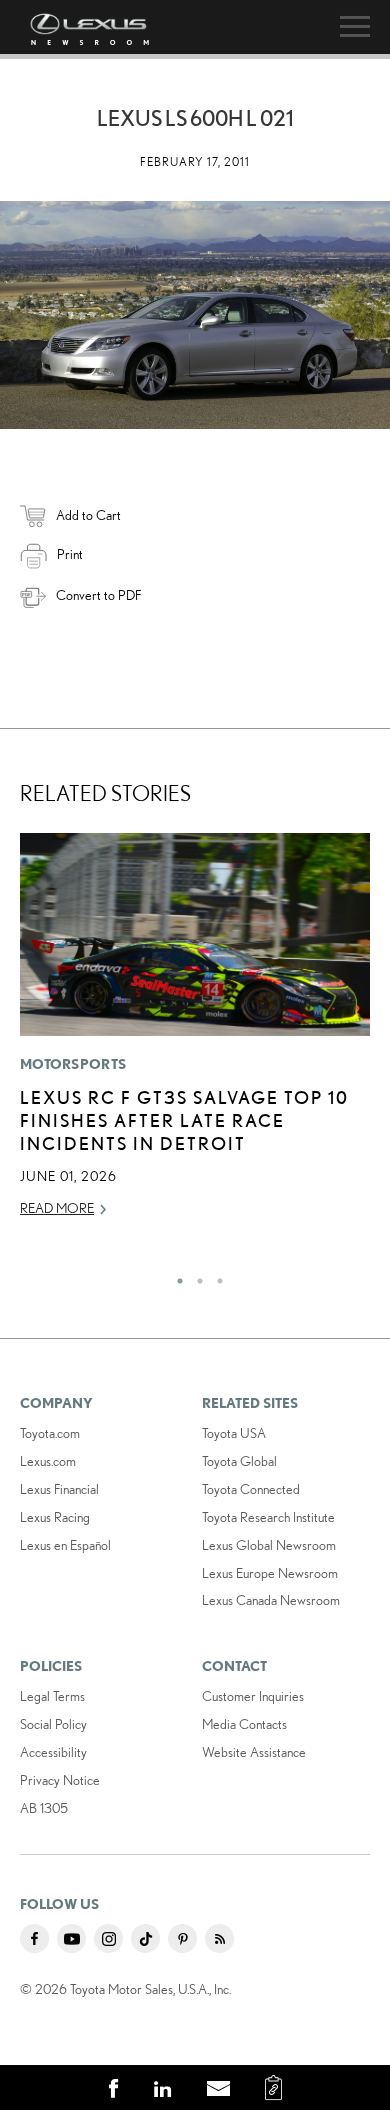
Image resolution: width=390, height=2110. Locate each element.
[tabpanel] (195, 1034)
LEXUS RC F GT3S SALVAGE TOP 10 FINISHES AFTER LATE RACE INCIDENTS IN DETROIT (184, 1120)
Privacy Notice (60, 1780)
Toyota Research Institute (268, 1517)
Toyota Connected (251, 1489)
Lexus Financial (59, 1489)
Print (70, 554)
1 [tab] (175, 1276)
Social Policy (53, 1724)
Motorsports (73, 1064)
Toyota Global (239, 1461)
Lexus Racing (55, 1517)
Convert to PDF (98, 595)
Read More (57, 1208)
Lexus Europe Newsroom (270, 1573)
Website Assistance (254, 1752)
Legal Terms (52, 1696)
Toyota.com (50, 1433)
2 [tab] (195, 1276)
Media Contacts (244, 1724)
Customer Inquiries (253, 1696)
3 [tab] (215, 1276)
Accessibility (53, 1752)
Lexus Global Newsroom (269, 1545)
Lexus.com (48, 1461)
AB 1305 (44, 1808)
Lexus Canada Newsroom (271, 1600)
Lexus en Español (65, 1545)
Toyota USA (234, 1433)
